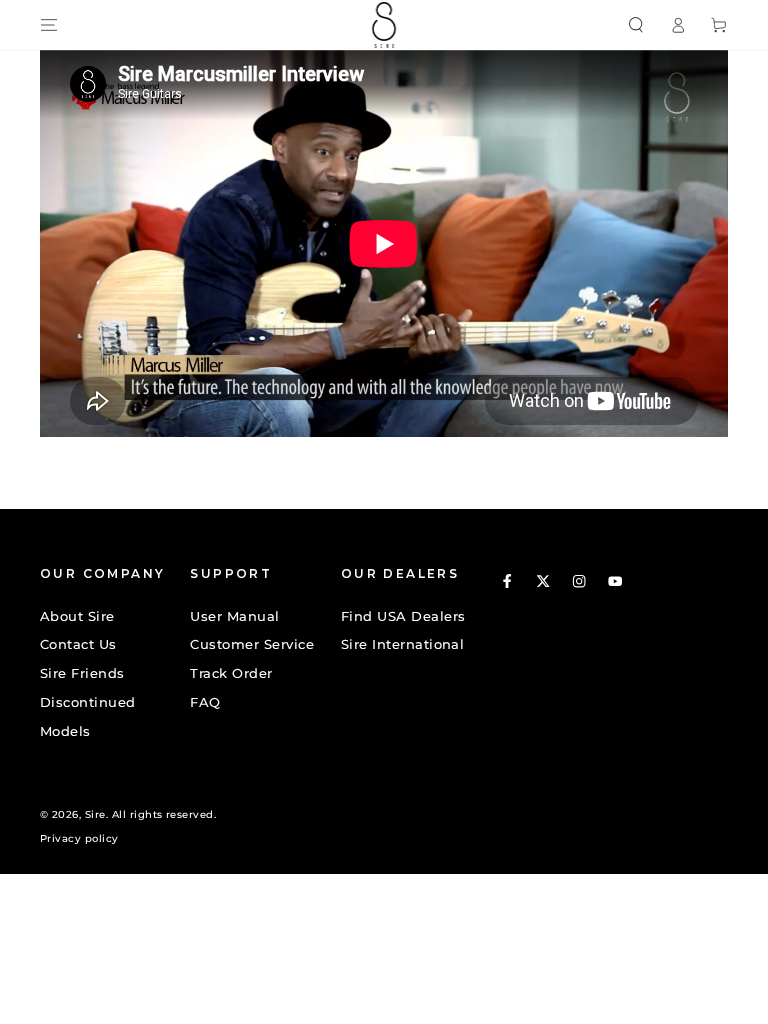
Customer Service (252, 644)
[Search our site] (636, 24)
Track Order (231, 673)
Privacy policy (79, 838)
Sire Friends (82, 673)
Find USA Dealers (403, 616)
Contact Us (78, 644)
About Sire (77, 616)
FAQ (205, 702)
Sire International (403, 644)
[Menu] (49, 24)
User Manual (234, 616)
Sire (95, 814)
